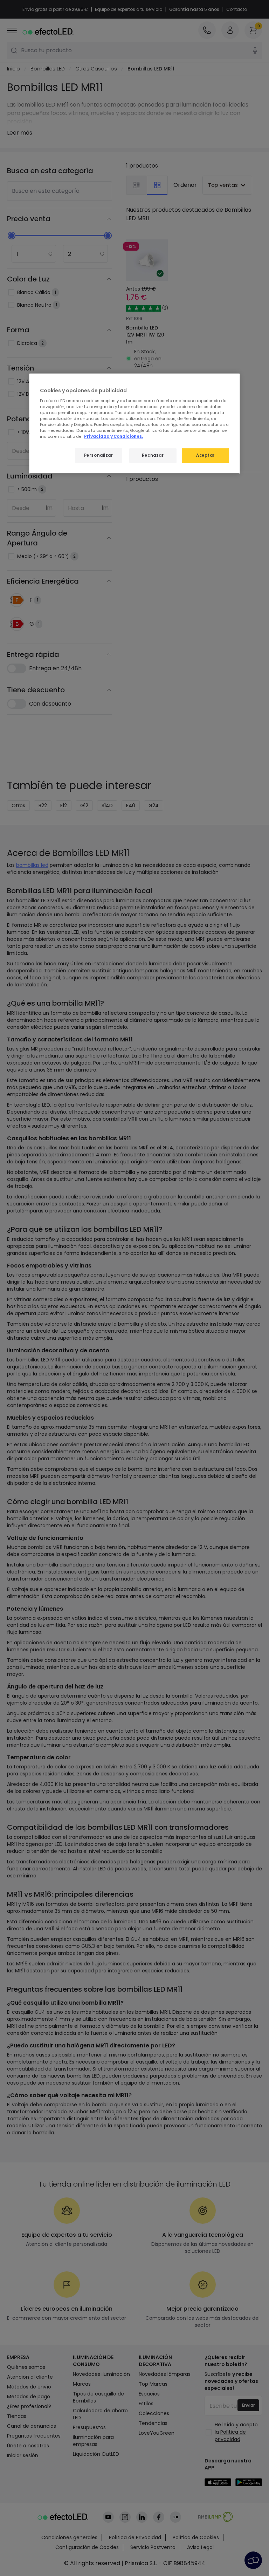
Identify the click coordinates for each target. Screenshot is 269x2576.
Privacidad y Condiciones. (113, 436)
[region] (134, 424)
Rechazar (153, 455)
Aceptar (205, 455)
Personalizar (99, 455)
